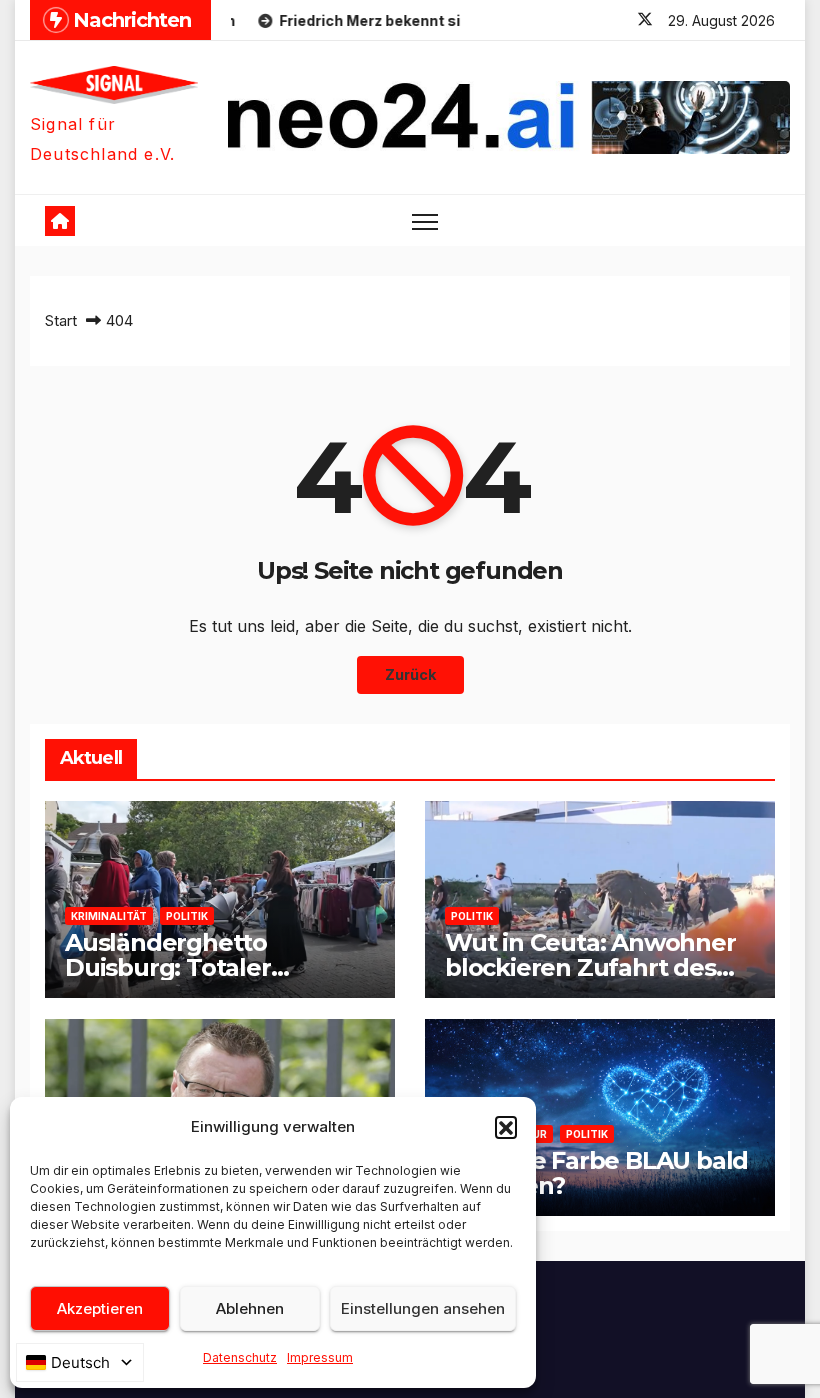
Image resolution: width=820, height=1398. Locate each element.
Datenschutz (240, 1357)
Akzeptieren (100, 1308)
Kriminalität (109, 916)
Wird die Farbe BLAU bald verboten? (596, 1173)
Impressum (320, 1357)
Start (61, 320)
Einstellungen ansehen (423, 1308)
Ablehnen (250, 1308)
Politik (187, 916)
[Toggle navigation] (425, 220)
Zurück (410, 674)
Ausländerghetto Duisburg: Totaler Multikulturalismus (175, 967)
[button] (506, 1127)
